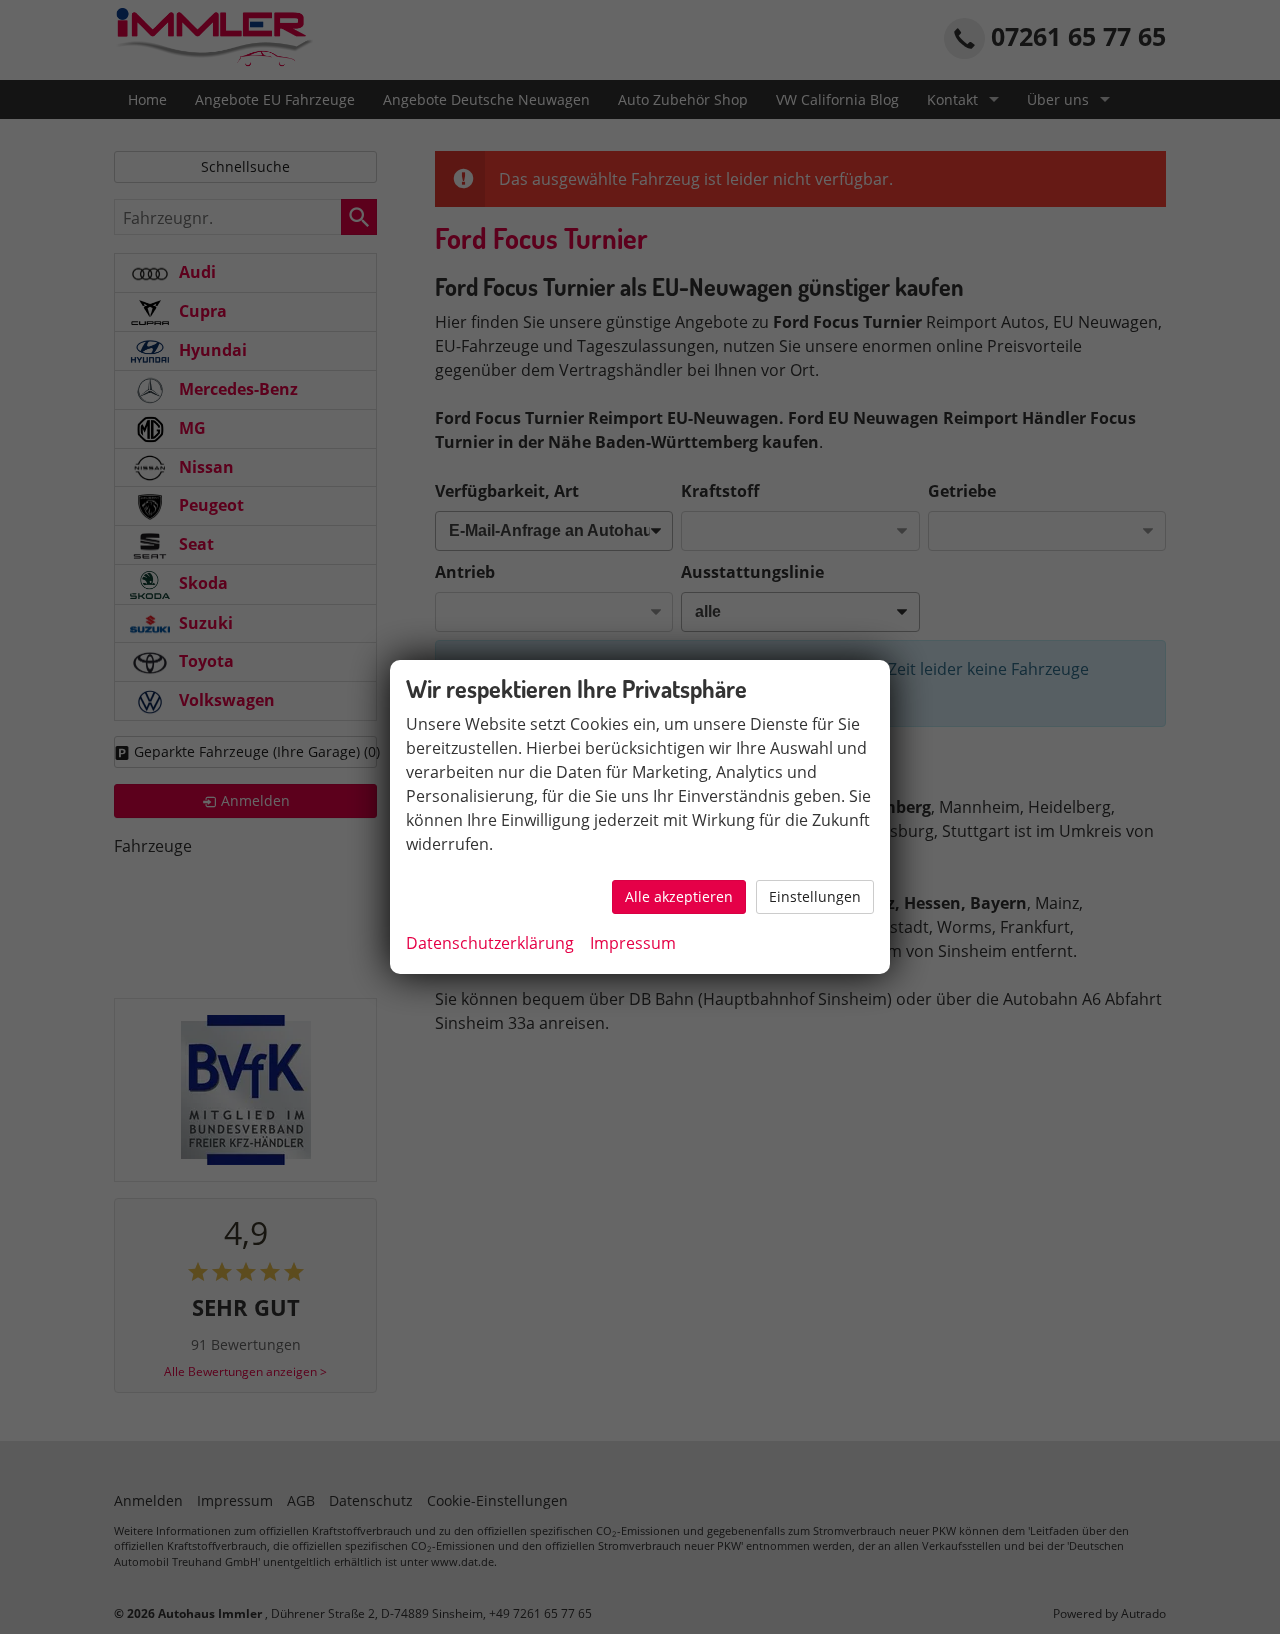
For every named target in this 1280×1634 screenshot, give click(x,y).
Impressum (633, 943)
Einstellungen (815, 896)
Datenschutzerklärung (490, 943)
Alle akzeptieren (679, 896)
